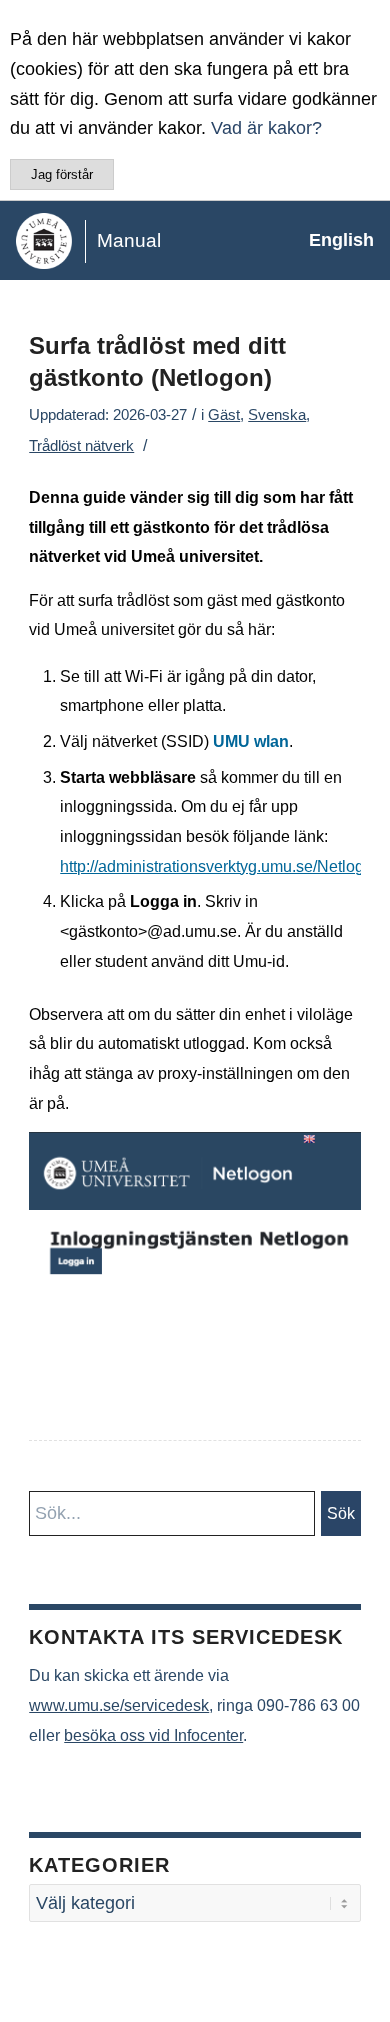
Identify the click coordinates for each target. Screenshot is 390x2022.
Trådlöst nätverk (81, 446)
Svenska (277, 415)
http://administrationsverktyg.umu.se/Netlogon (221, 866)
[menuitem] (331, 240)
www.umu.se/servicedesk (119, 1705)
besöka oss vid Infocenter (153, 1735)
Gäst (224, 415)
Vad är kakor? (266, 128)
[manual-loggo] (156, 240)
